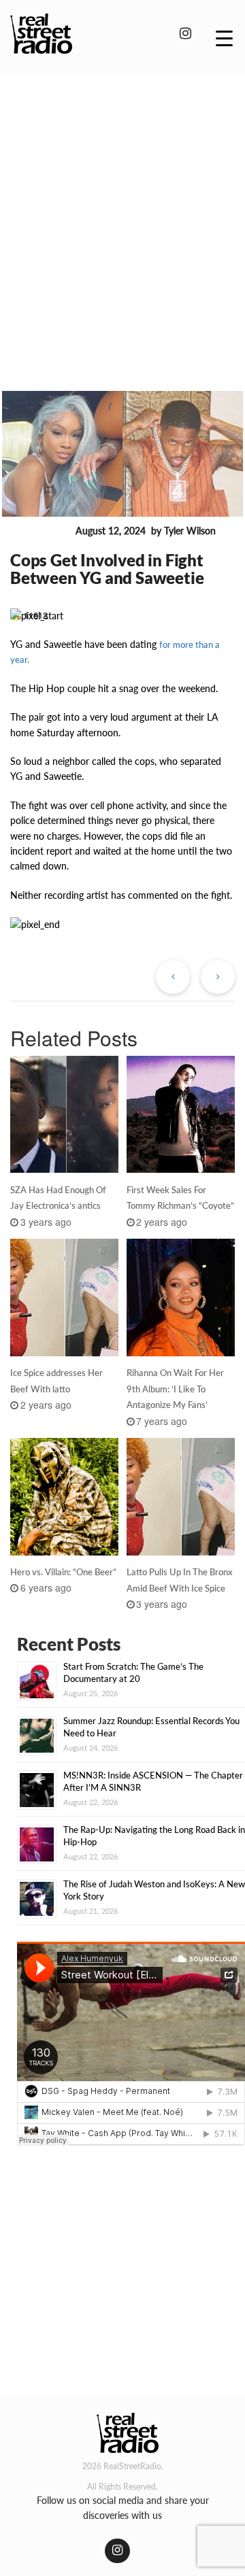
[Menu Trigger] (224, 37)
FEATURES (40, 531)
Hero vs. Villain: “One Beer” (63, 1572)
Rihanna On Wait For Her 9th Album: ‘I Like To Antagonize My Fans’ (175, 1389)
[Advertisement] (122, 213)
